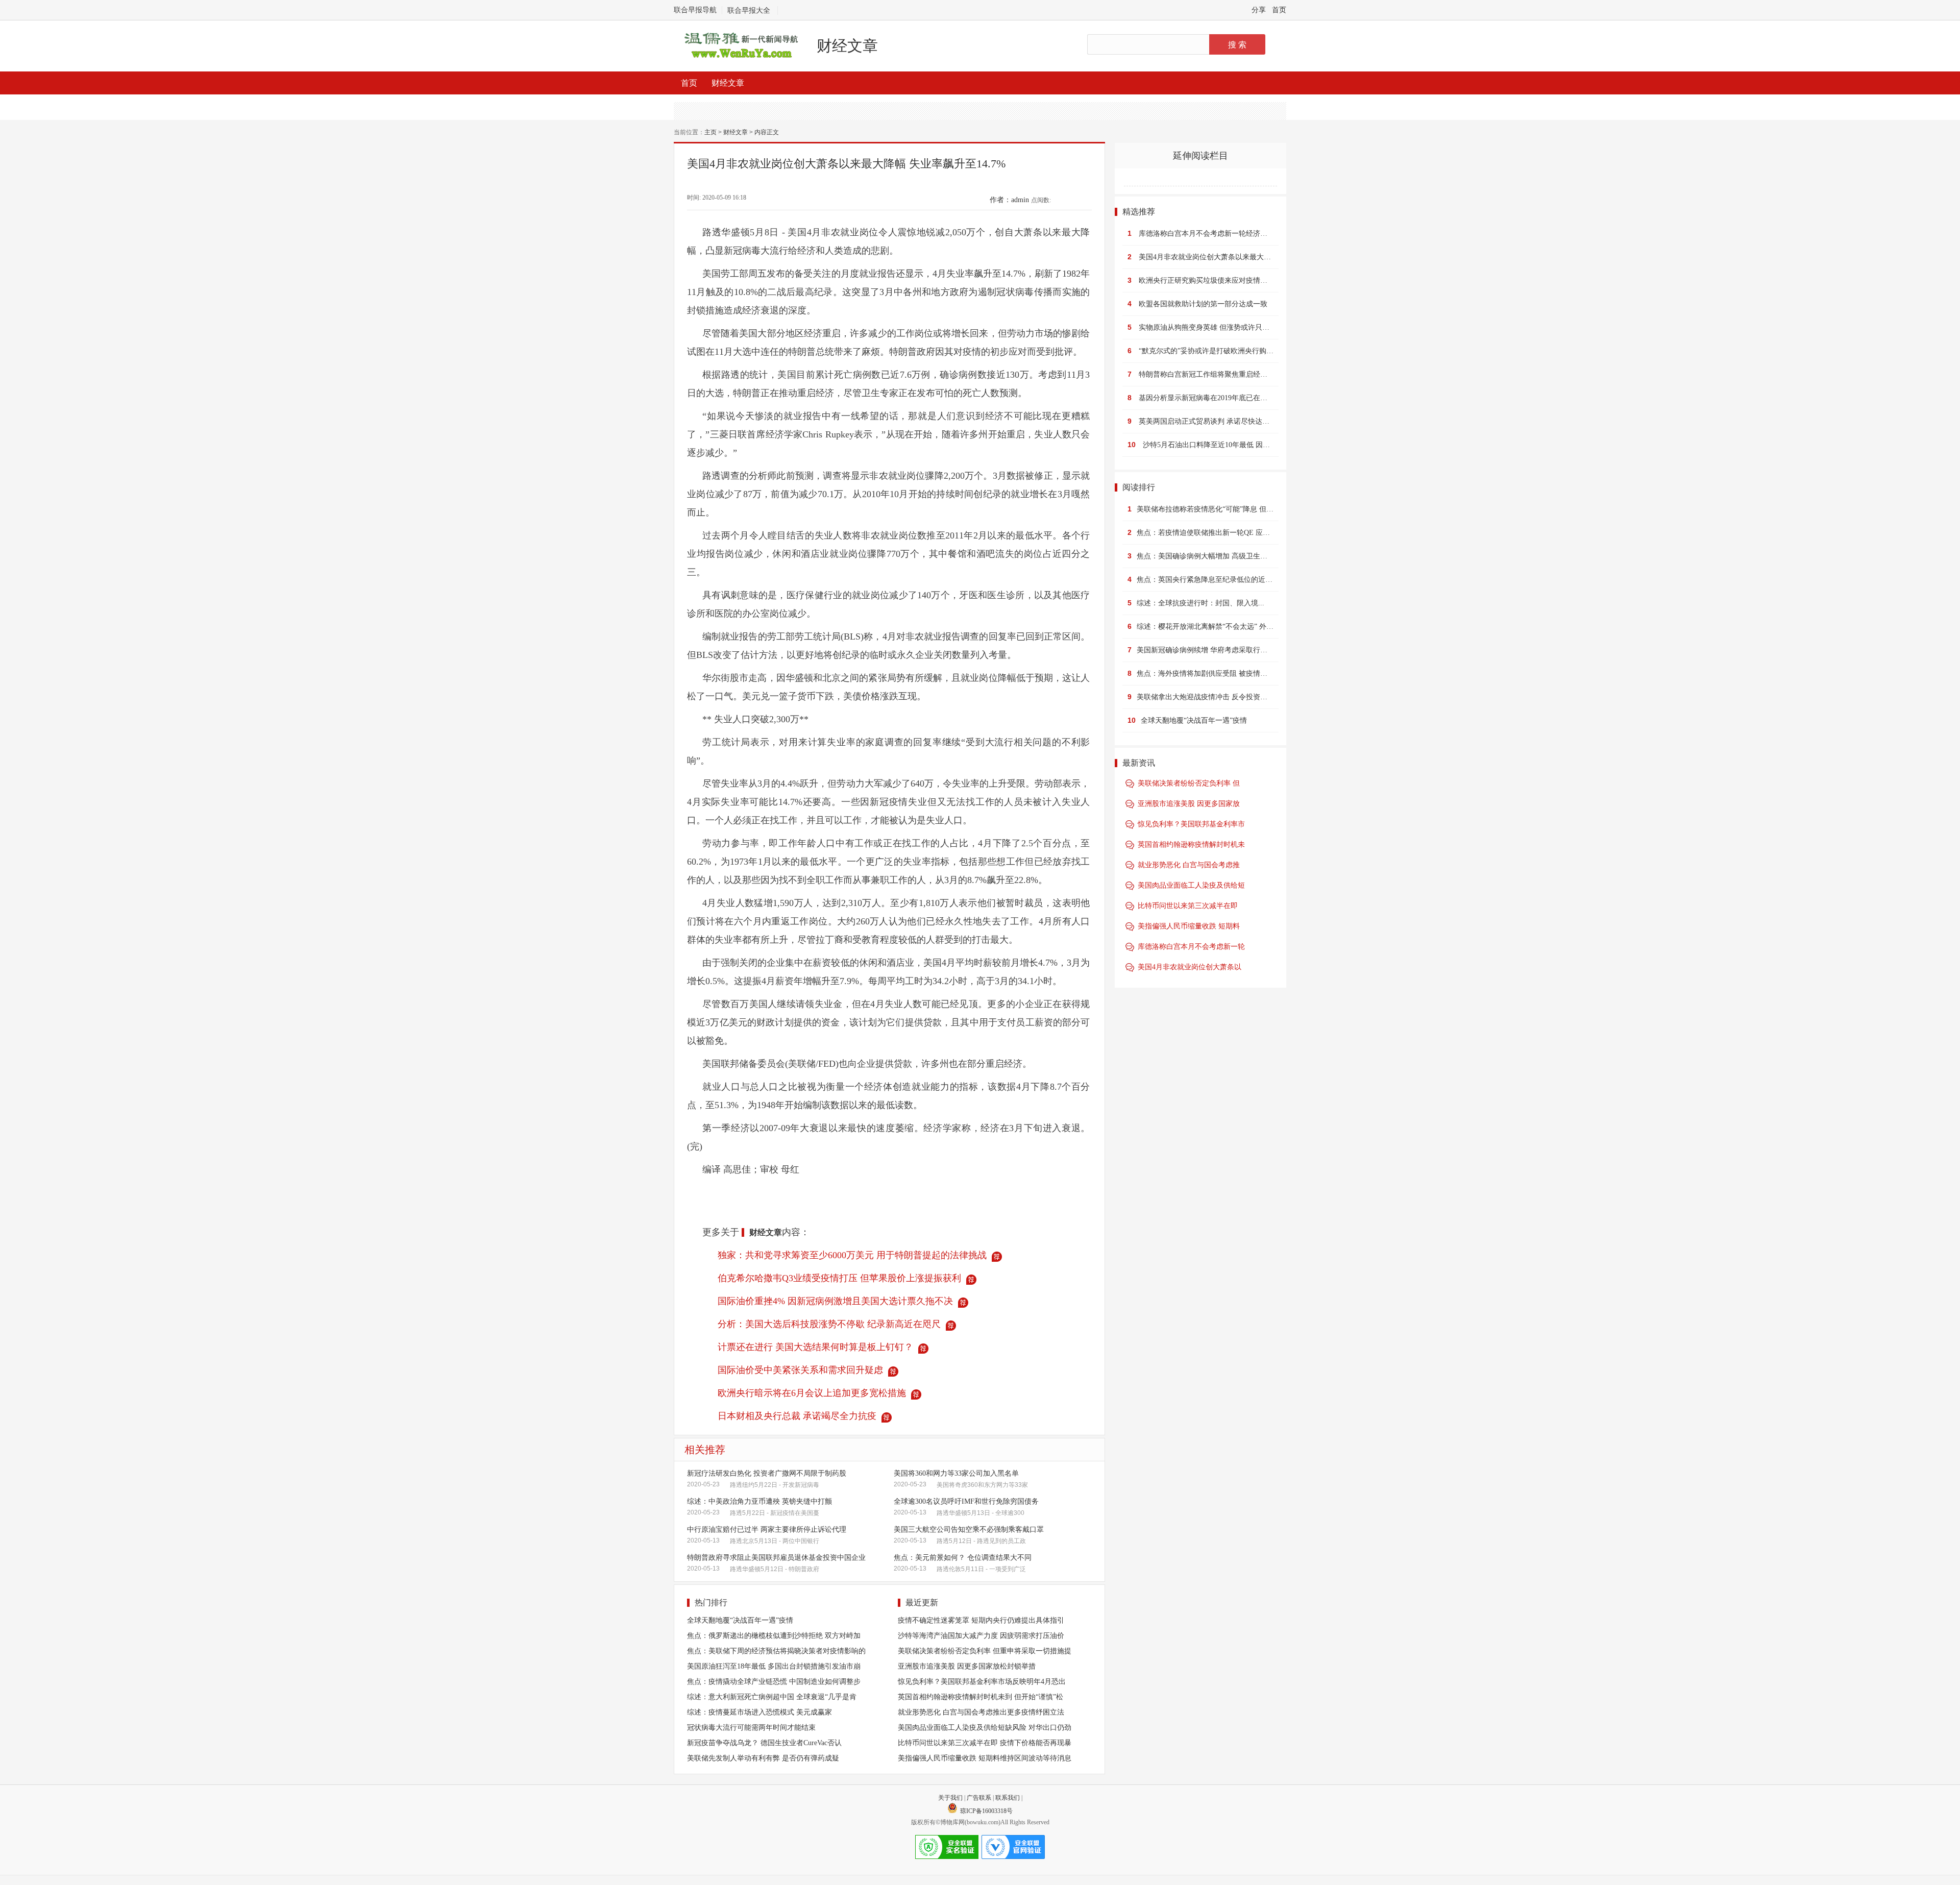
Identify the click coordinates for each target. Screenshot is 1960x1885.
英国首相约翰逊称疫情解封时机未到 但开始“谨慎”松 (981, 1697)
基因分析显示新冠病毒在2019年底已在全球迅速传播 (1221, 398)
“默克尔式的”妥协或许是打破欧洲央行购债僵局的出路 (1224, 351)
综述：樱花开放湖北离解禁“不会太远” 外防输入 (1212, 627)
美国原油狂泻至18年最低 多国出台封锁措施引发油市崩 (774, 1666)
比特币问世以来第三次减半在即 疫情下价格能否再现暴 (985, 1743)
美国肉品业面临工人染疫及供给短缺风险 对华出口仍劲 (985, 1728)
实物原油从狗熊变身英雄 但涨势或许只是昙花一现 (1218, 327)
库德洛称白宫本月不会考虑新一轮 (1191, 947)
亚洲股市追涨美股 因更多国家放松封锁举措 (967, 1666)
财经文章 (847, 46)
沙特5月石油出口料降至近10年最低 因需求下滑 (1217, 445)
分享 (1259, 10)
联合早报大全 (749, 10)
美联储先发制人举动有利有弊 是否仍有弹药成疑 (763, 1758)
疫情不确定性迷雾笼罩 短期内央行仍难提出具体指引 (981, 1620)
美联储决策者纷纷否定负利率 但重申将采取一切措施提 (985, 1651)
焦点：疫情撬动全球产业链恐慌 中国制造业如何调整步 (774, 1682)
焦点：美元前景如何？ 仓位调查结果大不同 (963, 1558)
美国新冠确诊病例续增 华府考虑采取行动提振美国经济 (1223, 650)
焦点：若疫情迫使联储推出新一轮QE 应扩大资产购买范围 (1228, 533)
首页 (1279, 10)
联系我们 (1008, 1798)
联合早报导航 (695, 10)
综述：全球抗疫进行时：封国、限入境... (1200, 603)
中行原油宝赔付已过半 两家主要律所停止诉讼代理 (767, 1529)
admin (1020, 200)
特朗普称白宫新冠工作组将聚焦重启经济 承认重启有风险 (1229, 374)
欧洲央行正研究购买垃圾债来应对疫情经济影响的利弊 (1224, 280)
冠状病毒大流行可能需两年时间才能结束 (751, 1728)
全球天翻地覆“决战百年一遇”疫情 (740, 1620)
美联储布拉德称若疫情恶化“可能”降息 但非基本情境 (1219, 509)
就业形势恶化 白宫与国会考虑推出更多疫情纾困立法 (981, 1712)
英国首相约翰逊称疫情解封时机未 (1191, 844)
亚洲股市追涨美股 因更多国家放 (1189, 804)
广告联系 (979, 1798)
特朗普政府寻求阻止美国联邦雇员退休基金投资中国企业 (776, 1558)
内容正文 (767, 132)
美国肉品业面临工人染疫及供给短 (1191, 885)
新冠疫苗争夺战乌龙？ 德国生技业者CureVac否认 (764, 1743)
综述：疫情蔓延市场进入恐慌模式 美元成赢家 (759, 1712)
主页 (710, 132)
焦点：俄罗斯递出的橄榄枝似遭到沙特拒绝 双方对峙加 (774, 1636)
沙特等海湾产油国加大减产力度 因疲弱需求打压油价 (981, 1636)
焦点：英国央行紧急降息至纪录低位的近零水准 (1212, 580)
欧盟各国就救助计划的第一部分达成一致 (1203, 304)
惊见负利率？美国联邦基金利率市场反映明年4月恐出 (982, 1682)
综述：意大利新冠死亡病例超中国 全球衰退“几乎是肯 (772, 1697)
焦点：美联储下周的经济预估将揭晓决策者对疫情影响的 (776, 1651)
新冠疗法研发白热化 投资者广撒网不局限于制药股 (767, 1473)
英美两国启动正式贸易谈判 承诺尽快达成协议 (1211, 421)
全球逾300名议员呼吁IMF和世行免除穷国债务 (966, 1501)
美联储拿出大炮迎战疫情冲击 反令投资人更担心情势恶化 (1227, 697)
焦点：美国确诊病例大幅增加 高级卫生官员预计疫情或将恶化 (1234, 556)
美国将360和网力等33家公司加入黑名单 (956, 1473)
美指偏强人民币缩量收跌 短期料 (1189, 926)
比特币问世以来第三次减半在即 (1188, 906)
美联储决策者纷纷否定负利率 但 (1189, 783)
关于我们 (950, 1798)
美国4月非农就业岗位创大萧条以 (1190, 967)
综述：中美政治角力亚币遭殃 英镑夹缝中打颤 (759, 1501)
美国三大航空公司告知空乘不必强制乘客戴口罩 (969, 1529)
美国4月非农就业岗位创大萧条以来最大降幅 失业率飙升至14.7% (1240, 257)
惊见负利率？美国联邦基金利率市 (1191, 824)
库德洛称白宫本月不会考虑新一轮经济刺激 (1207, 234)
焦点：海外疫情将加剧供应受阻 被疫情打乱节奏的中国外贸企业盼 (1241, 674)
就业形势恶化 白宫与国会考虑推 (1189, 865)
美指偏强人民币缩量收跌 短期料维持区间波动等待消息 (985, 1758)
